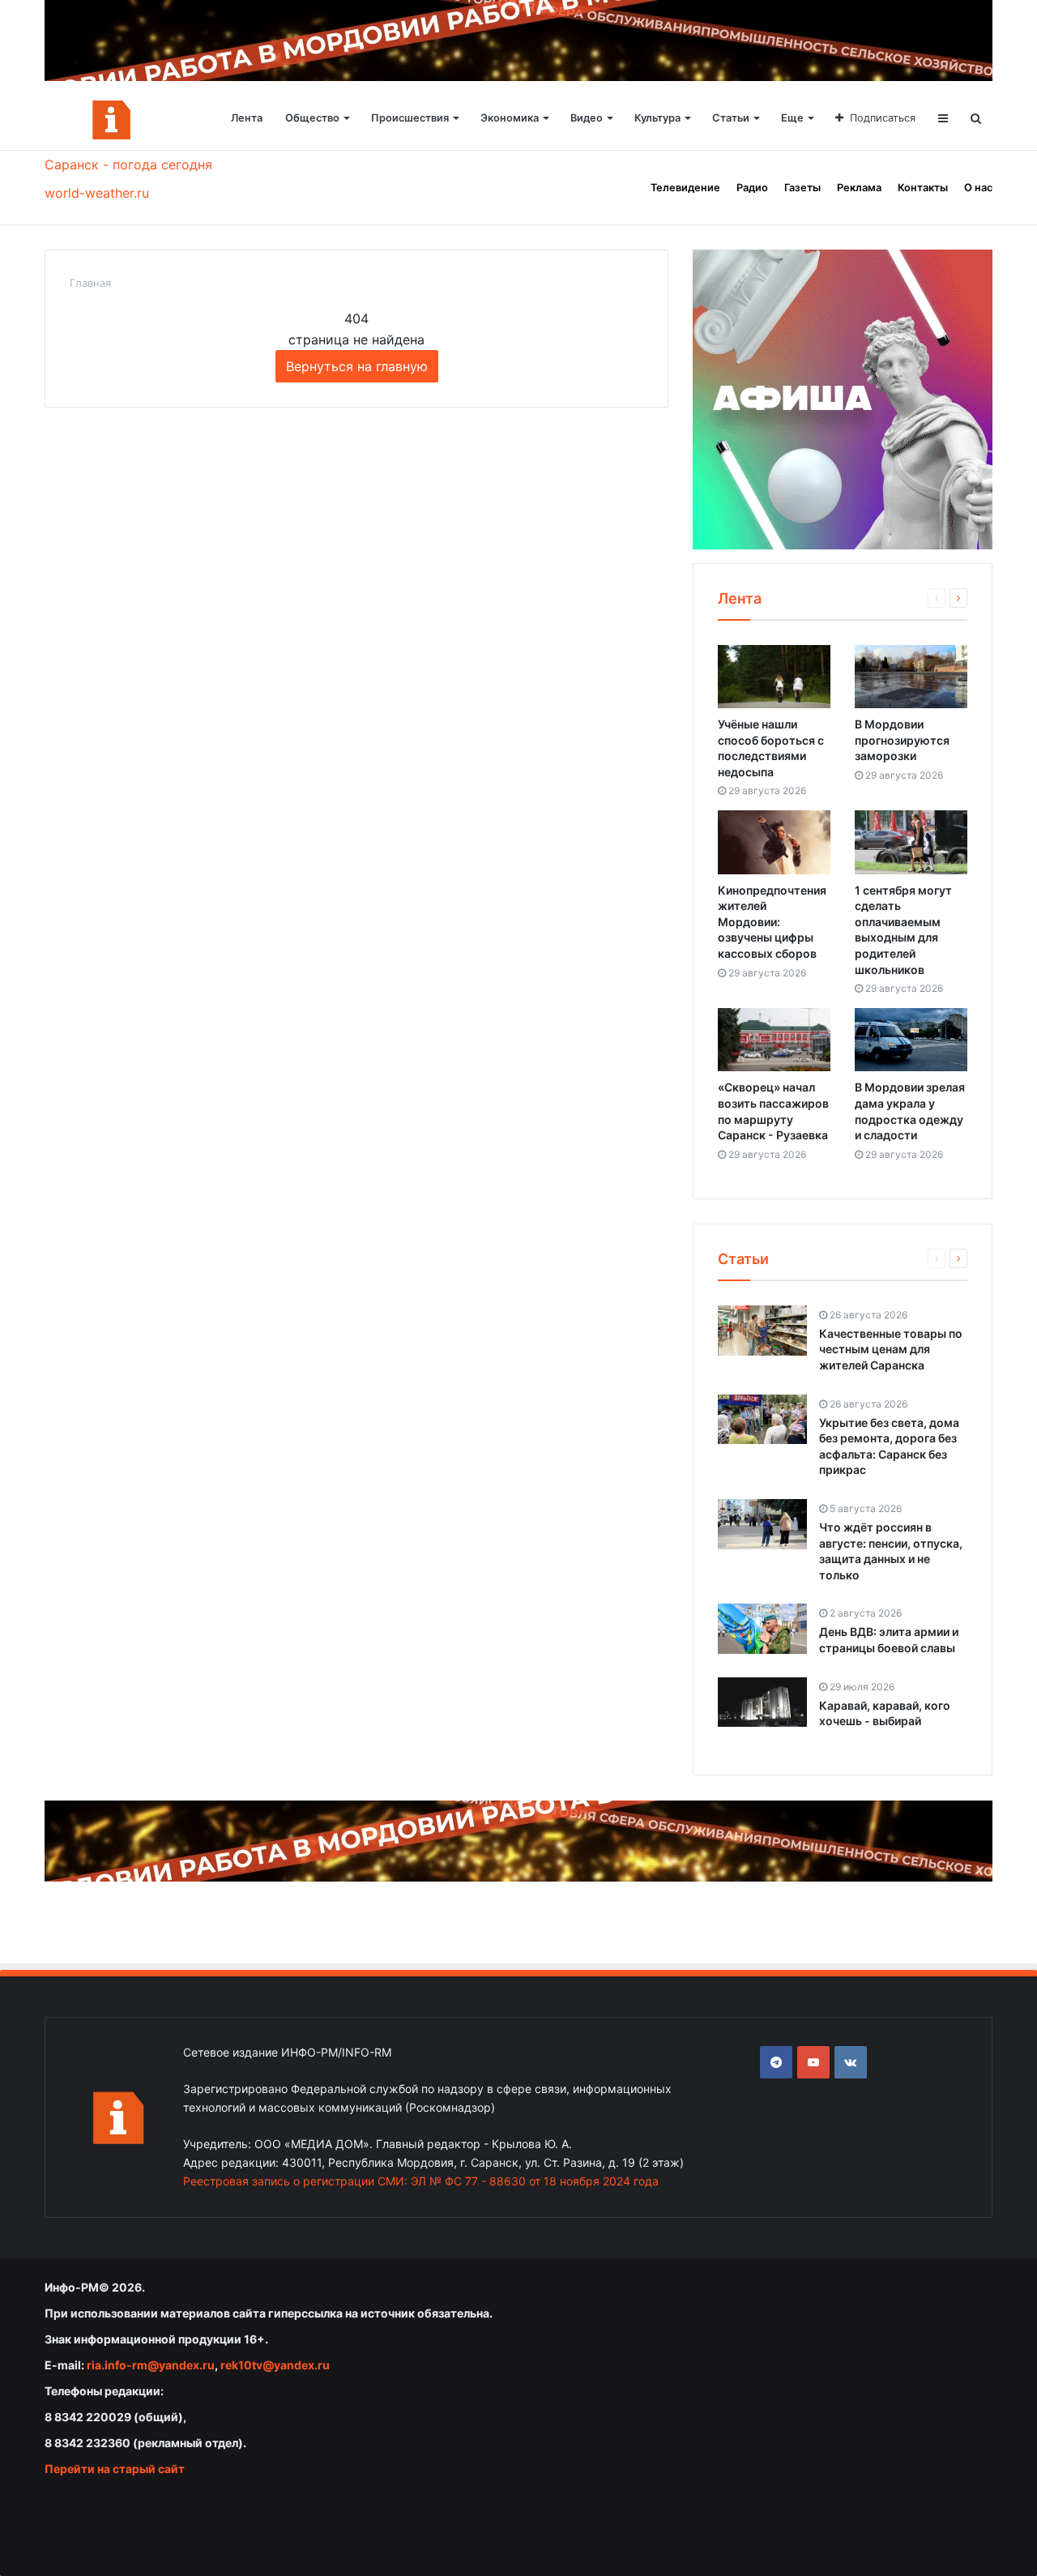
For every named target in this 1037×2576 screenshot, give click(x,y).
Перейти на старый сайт (115, 2469)
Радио (752, 188)
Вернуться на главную (357, 366)
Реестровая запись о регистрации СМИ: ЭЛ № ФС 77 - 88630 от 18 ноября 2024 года (421, 2181)
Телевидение (685, 188)
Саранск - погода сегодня (128, 164)
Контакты (923, 188)
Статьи (731, 118)
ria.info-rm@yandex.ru (151, 2365)
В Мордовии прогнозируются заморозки (902, 740)
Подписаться (883, 118)
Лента (247, 118)
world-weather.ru (97, 193)
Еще (792, 118)
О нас (978, 188)
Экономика (510, 118)
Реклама (859, 188)
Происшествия (410, 118)
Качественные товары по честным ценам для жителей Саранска (891, 1349)
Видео (587, 118)
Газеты (802, 188)
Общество (312, 118)
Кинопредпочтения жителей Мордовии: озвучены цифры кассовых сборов (772, 922)
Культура (657, 118)
